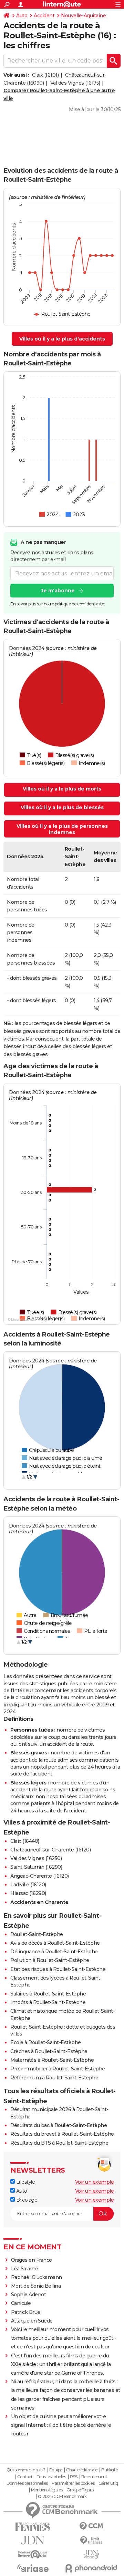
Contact (25, 2477)
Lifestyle (25, 2182)
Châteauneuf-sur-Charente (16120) (50, 1850)
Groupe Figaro (80, 2490)
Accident (44, 16)
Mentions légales (47, 2490)
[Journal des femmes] (33, 2527)
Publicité (110, 2470)
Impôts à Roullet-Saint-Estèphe (48, 2002)
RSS (74, 2477)
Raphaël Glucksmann (37, 2277)
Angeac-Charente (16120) (40, 1876)
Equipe (56, 2470)
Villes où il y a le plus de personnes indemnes (62, 829)
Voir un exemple (95, 2182)
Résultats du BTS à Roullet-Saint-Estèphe (59, 2143)
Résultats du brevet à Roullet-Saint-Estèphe (62, 2134)
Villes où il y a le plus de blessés (62, 807)
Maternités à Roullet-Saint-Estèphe (52, 2060)
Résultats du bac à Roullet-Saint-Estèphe (59, 2125)
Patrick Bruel (26, 2312)
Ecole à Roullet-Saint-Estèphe (46, 2042)
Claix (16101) (45, 75)
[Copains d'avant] (33, 2554)
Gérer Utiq (108, 2483)
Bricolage (26, 2200)
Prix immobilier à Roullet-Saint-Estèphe (58, 2069)
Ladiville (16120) (28, 1885)
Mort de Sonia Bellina (36, 2286)
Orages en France (32, 2260)
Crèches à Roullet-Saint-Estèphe (49, 2051)
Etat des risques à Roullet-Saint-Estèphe (58, 1969)
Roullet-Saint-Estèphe (37, 1934)
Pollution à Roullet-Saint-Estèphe (50, 1960)
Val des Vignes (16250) (36, 1858)
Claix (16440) (25, 1841)
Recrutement (94, 2477)
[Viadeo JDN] (91, 2554)
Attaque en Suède (32, 2321)
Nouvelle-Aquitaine (83, 16)
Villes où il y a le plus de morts (62, 789)
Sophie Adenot (29, 2295)
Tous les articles (51, 2477)
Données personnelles (27, 2483)
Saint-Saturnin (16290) (36, 1867)
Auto (22, 16)
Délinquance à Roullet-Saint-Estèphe (54, 1952)
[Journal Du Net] (33, 2540)
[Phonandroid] (91, 2568)
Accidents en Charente (39, 1902)
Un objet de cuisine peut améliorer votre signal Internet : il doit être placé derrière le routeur (61, 2425)
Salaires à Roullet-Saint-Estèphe (48, 1994)
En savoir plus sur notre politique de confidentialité (57, 604)
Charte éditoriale (82, 2470)
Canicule (21, 2303)
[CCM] (91, 2526)
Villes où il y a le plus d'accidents (62, 339)
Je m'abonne (58, 591)
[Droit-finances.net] (91, 2541)
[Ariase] (33, 2568)
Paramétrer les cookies (73, 2483)
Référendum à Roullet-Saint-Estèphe (54, 2078)
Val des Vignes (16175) (75, 83)
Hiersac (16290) (28, 1893)
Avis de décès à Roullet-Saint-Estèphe (55, 1943)
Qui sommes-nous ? (26, 2470)
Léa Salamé (25, 2269)
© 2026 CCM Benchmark (62, 2497)
